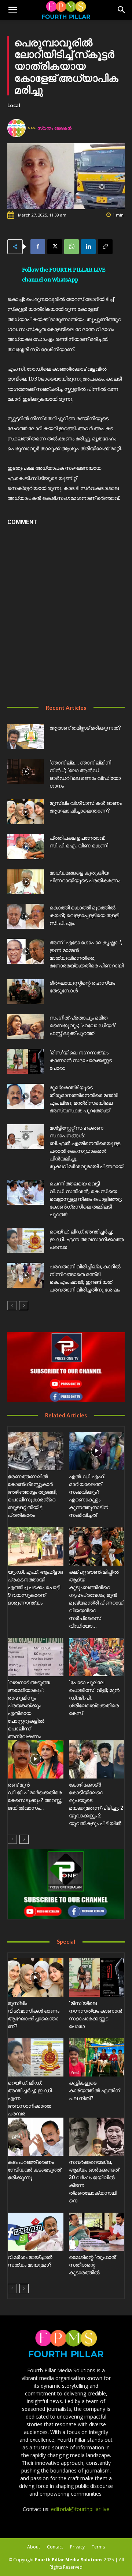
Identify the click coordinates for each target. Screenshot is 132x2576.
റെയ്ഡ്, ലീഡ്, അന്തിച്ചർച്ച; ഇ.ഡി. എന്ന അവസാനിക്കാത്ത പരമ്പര (87, 1239)
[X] (55, 247)
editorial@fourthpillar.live (80, 2509)
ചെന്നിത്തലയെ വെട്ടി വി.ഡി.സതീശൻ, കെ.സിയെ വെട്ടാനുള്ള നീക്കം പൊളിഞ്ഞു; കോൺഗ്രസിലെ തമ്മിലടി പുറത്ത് (86, 1199)
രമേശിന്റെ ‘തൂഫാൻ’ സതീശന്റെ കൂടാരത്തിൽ (93, 2265)
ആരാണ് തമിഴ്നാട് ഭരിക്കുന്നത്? (85, 728)
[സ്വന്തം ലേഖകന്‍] (18, 128)
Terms (98, 2547)
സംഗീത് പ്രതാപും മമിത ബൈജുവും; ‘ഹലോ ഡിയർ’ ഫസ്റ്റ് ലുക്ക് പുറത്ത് (83, 1025)
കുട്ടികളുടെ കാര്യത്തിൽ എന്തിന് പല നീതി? (94, 2090)
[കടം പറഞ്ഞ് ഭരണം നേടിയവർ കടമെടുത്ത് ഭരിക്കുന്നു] (36, 2137)
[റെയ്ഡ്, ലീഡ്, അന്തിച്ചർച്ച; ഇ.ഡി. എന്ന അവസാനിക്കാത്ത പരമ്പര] (26, 1241)
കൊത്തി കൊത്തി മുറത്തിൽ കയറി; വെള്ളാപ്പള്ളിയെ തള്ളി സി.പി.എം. (84, 915)
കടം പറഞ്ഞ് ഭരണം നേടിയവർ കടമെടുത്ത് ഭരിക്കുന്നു (34, 2170)
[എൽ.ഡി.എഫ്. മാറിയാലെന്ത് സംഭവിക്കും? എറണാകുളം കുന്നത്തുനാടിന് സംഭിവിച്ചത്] (97, 1451)
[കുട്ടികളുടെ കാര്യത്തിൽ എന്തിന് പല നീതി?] (97, 2057)
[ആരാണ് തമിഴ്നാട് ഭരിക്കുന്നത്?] (26, 737)
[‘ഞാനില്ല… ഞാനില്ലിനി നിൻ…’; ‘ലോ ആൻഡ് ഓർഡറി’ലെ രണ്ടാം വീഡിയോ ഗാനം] (26, 772)
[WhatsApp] (71, 247)
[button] (12, 10)
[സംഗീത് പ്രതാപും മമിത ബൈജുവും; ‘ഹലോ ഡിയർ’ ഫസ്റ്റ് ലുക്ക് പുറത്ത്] (26, 1027)
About (34, 2547)
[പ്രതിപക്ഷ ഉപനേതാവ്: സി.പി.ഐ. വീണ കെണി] (26, 847)
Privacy (77, 2547)
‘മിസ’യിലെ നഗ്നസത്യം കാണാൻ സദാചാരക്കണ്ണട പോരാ (81, 1060)
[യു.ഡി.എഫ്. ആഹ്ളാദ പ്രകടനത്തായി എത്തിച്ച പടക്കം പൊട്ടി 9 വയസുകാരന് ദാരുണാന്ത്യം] (36, 1546)
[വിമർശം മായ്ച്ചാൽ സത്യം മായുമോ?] (36, 2232)
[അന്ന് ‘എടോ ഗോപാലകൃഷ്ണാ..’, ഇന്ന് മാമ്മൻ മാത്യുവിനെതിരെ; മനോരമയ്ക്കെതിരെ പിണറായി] (26, 951)
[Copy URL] (105, 247)
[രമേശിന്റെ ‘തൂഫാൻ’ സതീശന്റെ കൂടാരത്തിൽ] (97, 2232)
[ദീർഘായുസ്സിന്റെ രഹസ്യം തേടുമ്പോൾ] (26, 992)
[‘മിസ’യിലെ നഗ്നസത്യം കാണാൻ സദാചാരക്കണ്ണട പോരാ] (26, 1062)
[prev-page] (12, 1306)
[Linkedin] (88, 247)
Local (14, 105)
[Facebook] (38, 247)
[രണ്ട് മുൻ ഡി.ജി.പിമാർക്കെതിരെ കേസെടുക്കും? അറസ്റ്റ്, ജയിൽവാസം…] (36, 1759)
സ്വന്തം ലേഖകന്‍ (54, 128)
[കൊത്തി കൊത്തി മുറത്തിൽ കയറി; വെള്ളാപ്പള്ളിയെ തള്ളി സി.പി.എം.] (26, 917)
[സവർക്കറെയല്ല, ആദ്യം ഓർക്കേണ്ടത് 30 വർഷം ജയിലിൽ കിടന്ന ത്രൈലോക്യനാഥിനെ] (97, 2137)
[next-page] (24, 1306)
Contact (55, 2547)
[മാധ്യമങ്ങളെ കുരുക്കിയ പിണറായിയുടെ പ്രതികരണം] (26, 882)
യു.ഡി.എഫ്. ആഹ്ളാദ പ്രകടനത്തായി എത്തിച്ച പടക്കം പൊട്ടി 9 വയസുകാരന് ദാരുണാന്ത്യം (35, 1587)
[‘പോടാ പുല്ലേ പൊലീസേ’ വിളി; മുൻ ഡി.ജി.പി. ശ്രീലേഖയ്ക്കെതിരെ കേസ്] (97, 1657)
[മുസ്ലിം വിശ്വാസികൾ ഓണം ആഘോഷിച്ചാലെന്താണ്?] (26, 812)
